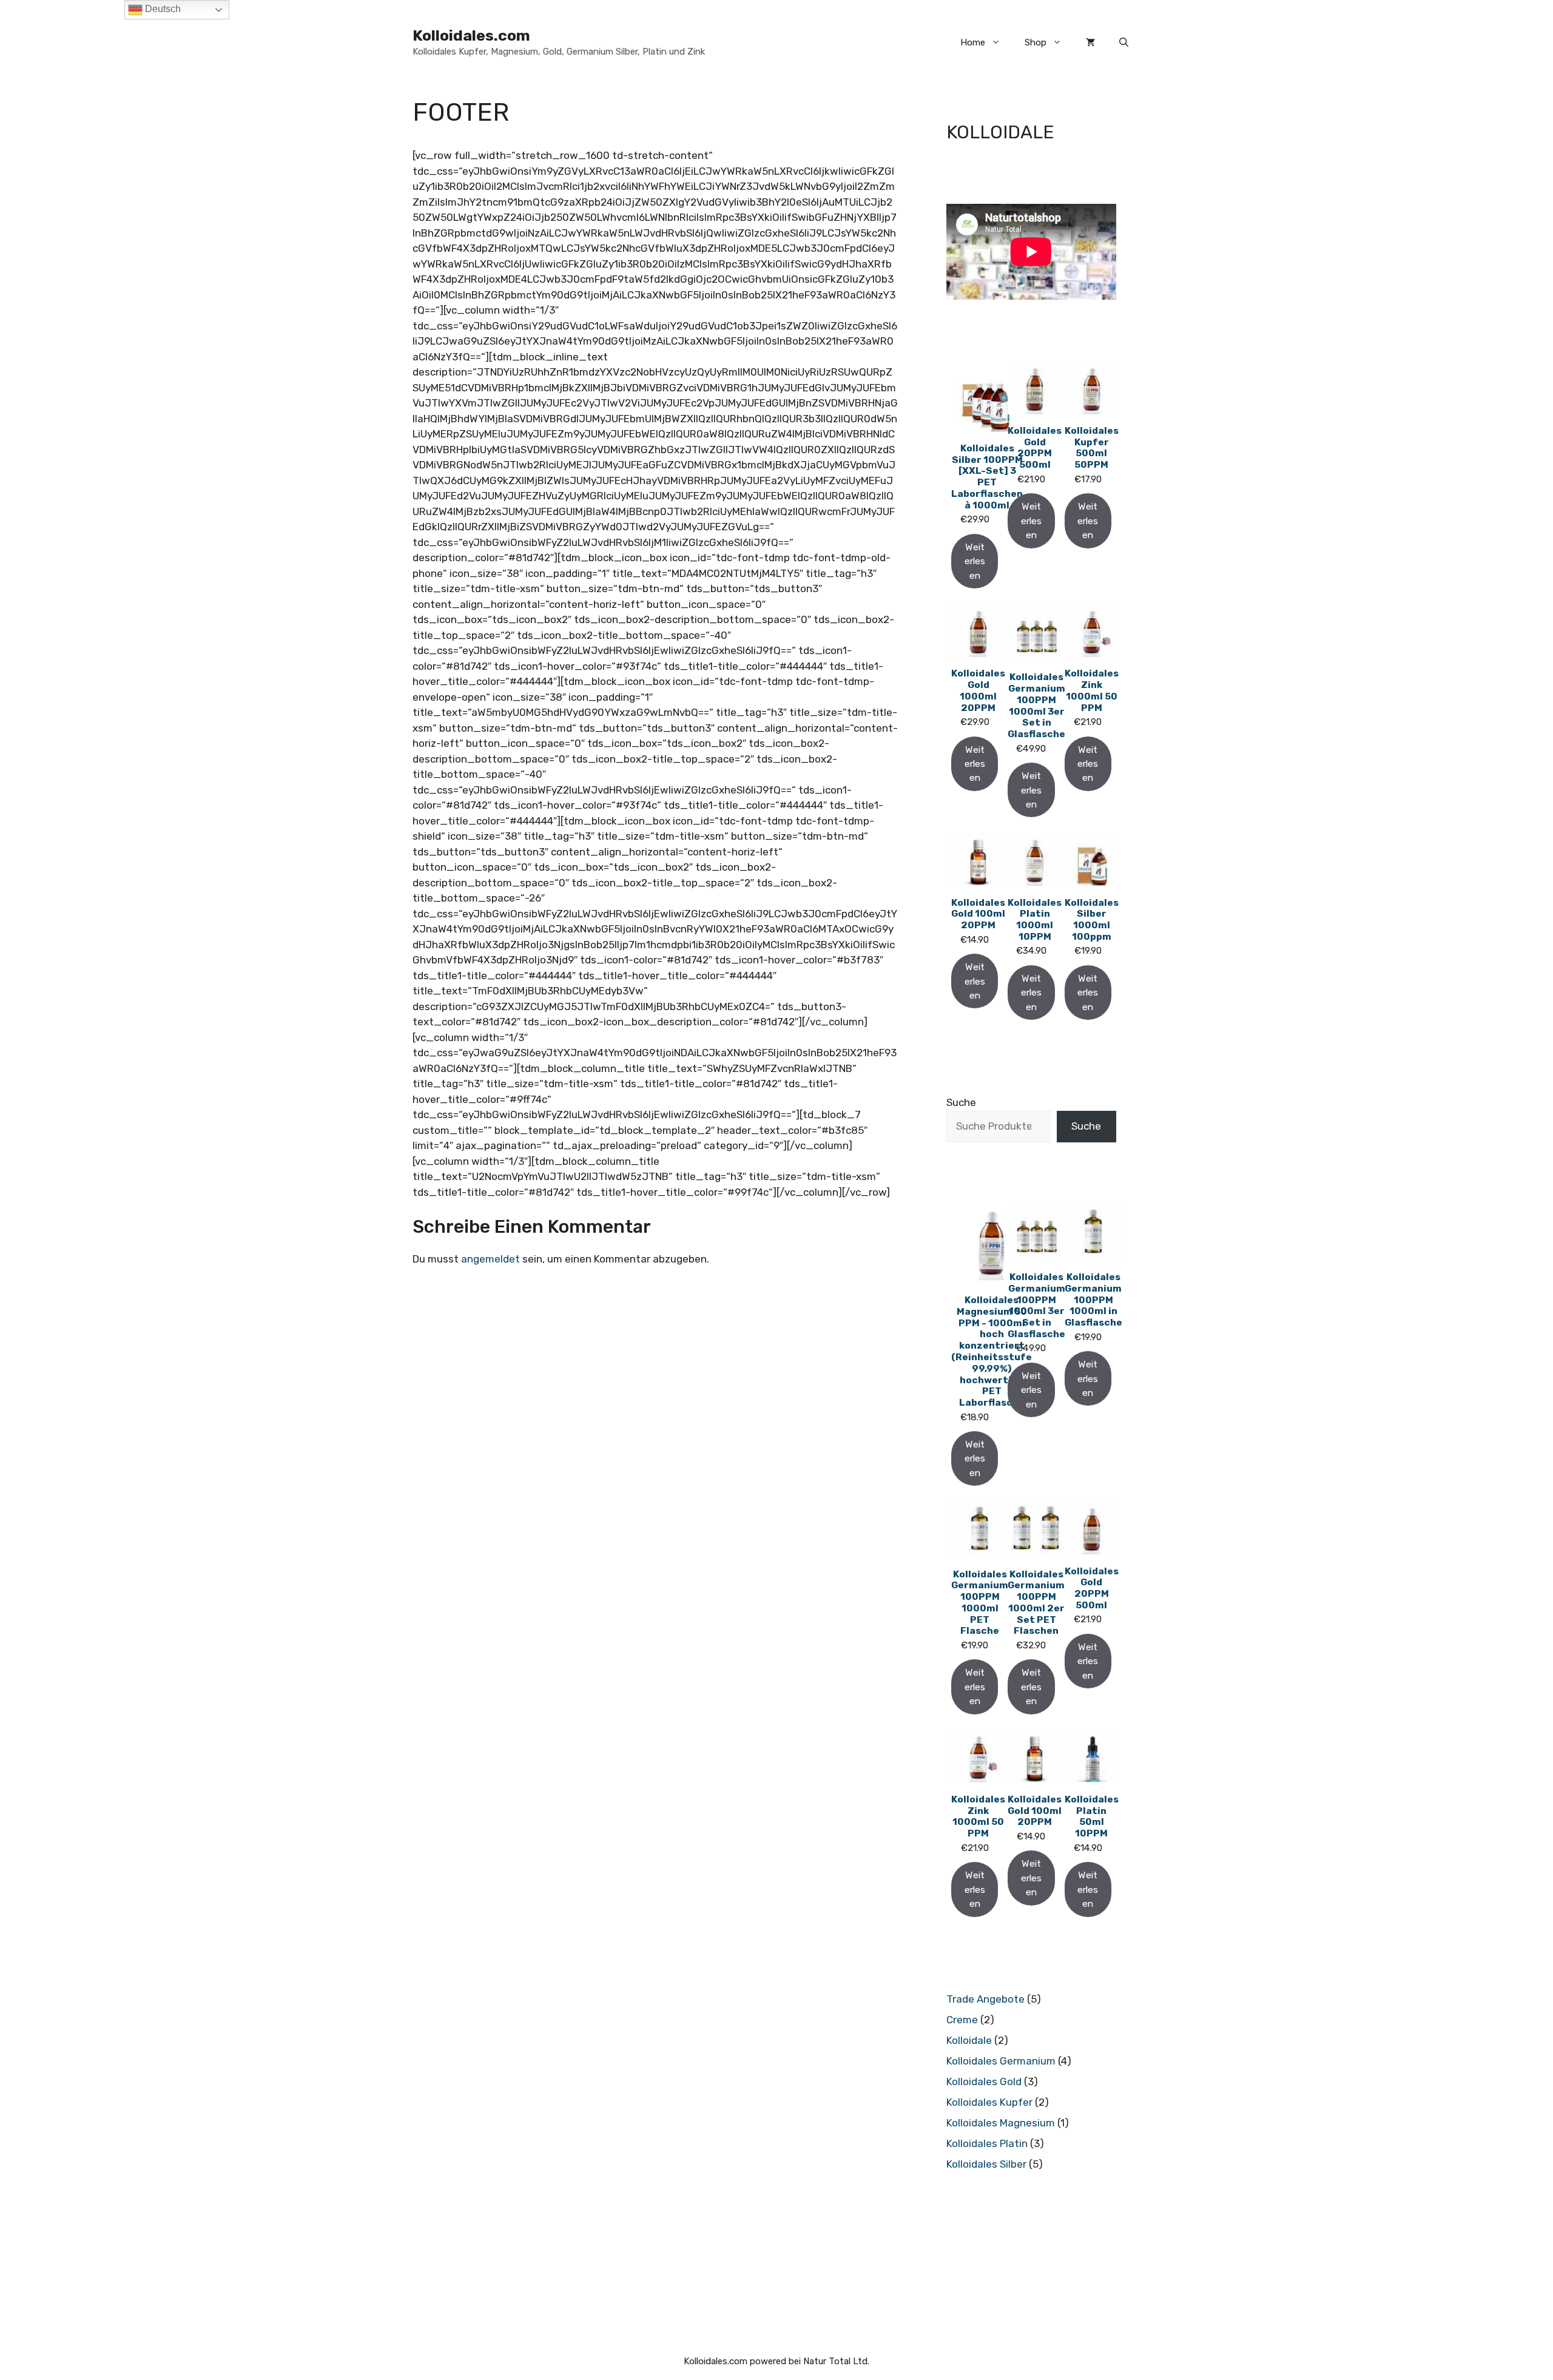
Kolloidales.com (471, 35)
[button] (1124, 42)
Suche (961, 1102)
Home (973, 42)
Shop (1036, 42)
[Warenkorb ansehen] (1090, 42)
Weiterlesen (975, 561)
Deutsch (162, 9)
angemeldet (490, 1259)
